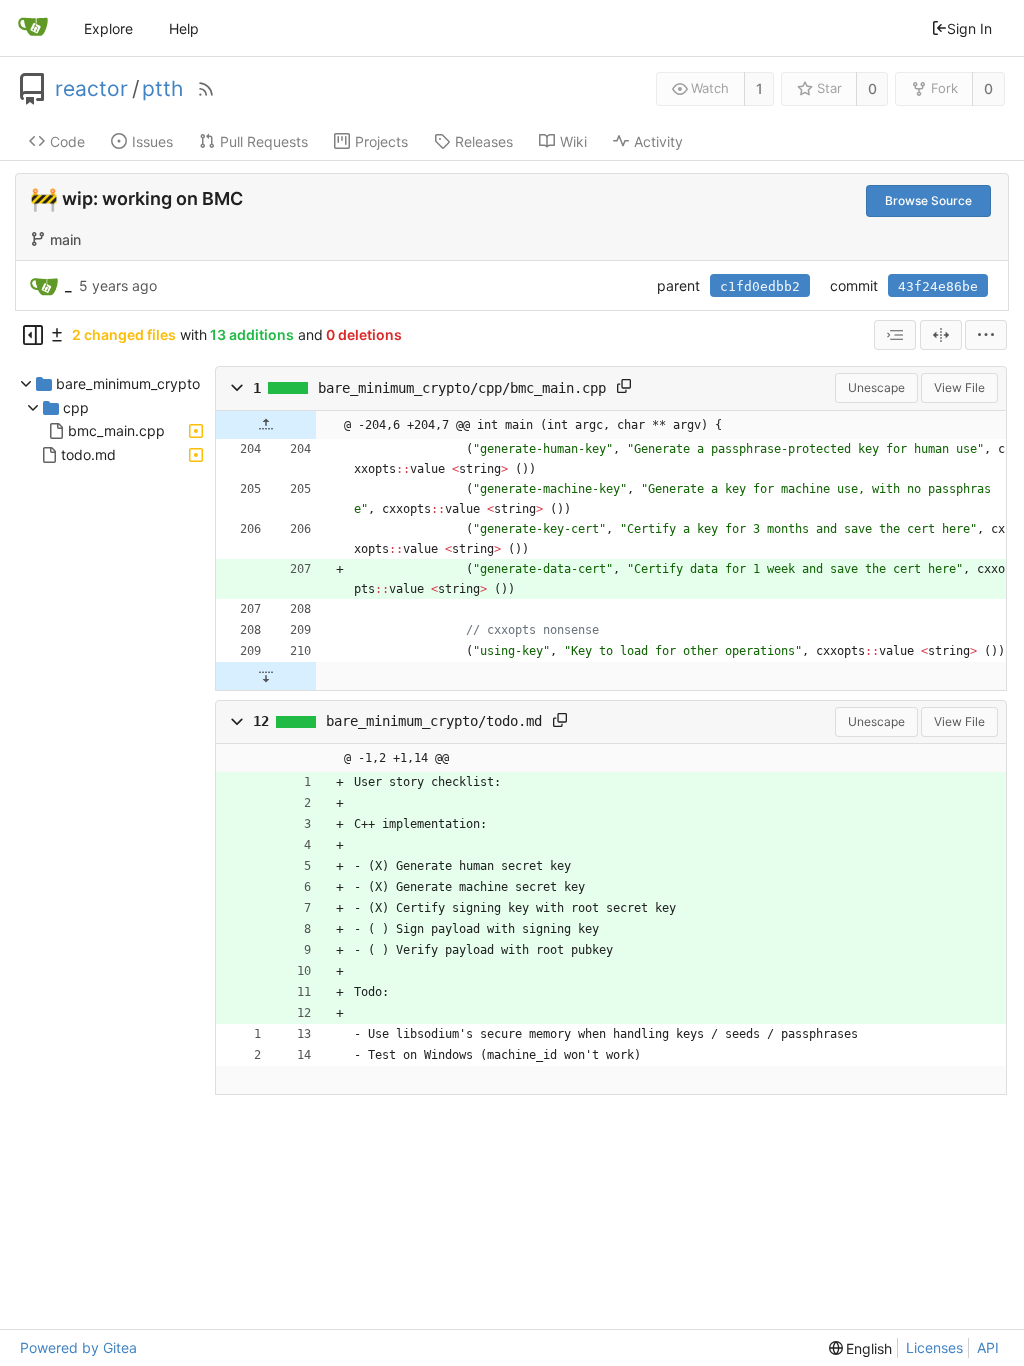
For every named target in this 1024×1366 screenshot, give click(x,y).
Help (184, 28)
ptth (162, 89)
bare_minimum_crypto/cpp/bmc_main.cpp (462, 388)
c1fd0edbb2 (760, 286)
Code (67, 141)
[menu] (986, 335)
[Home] (33, 28)
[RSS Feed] (206, 89)
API (988, 1347)
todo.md (88, 454)
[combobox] (895, 335)
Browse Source (928, 200)
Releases (484, 141)
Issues (152, 141)
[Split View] (941, 335)
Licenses (934, 1347)
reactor (91, 89)
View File (959, 387)
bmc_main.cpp (116, 430)
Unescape (876, 387)
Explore (108, 28)
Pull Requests (264, 141)
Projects (381, 141)
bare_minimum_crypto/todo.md (434, 721)
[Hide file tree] (33, 335)
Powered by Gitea (78, 1347)
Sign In (969, 28)
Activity (658, 141)
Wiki (573, 141)
